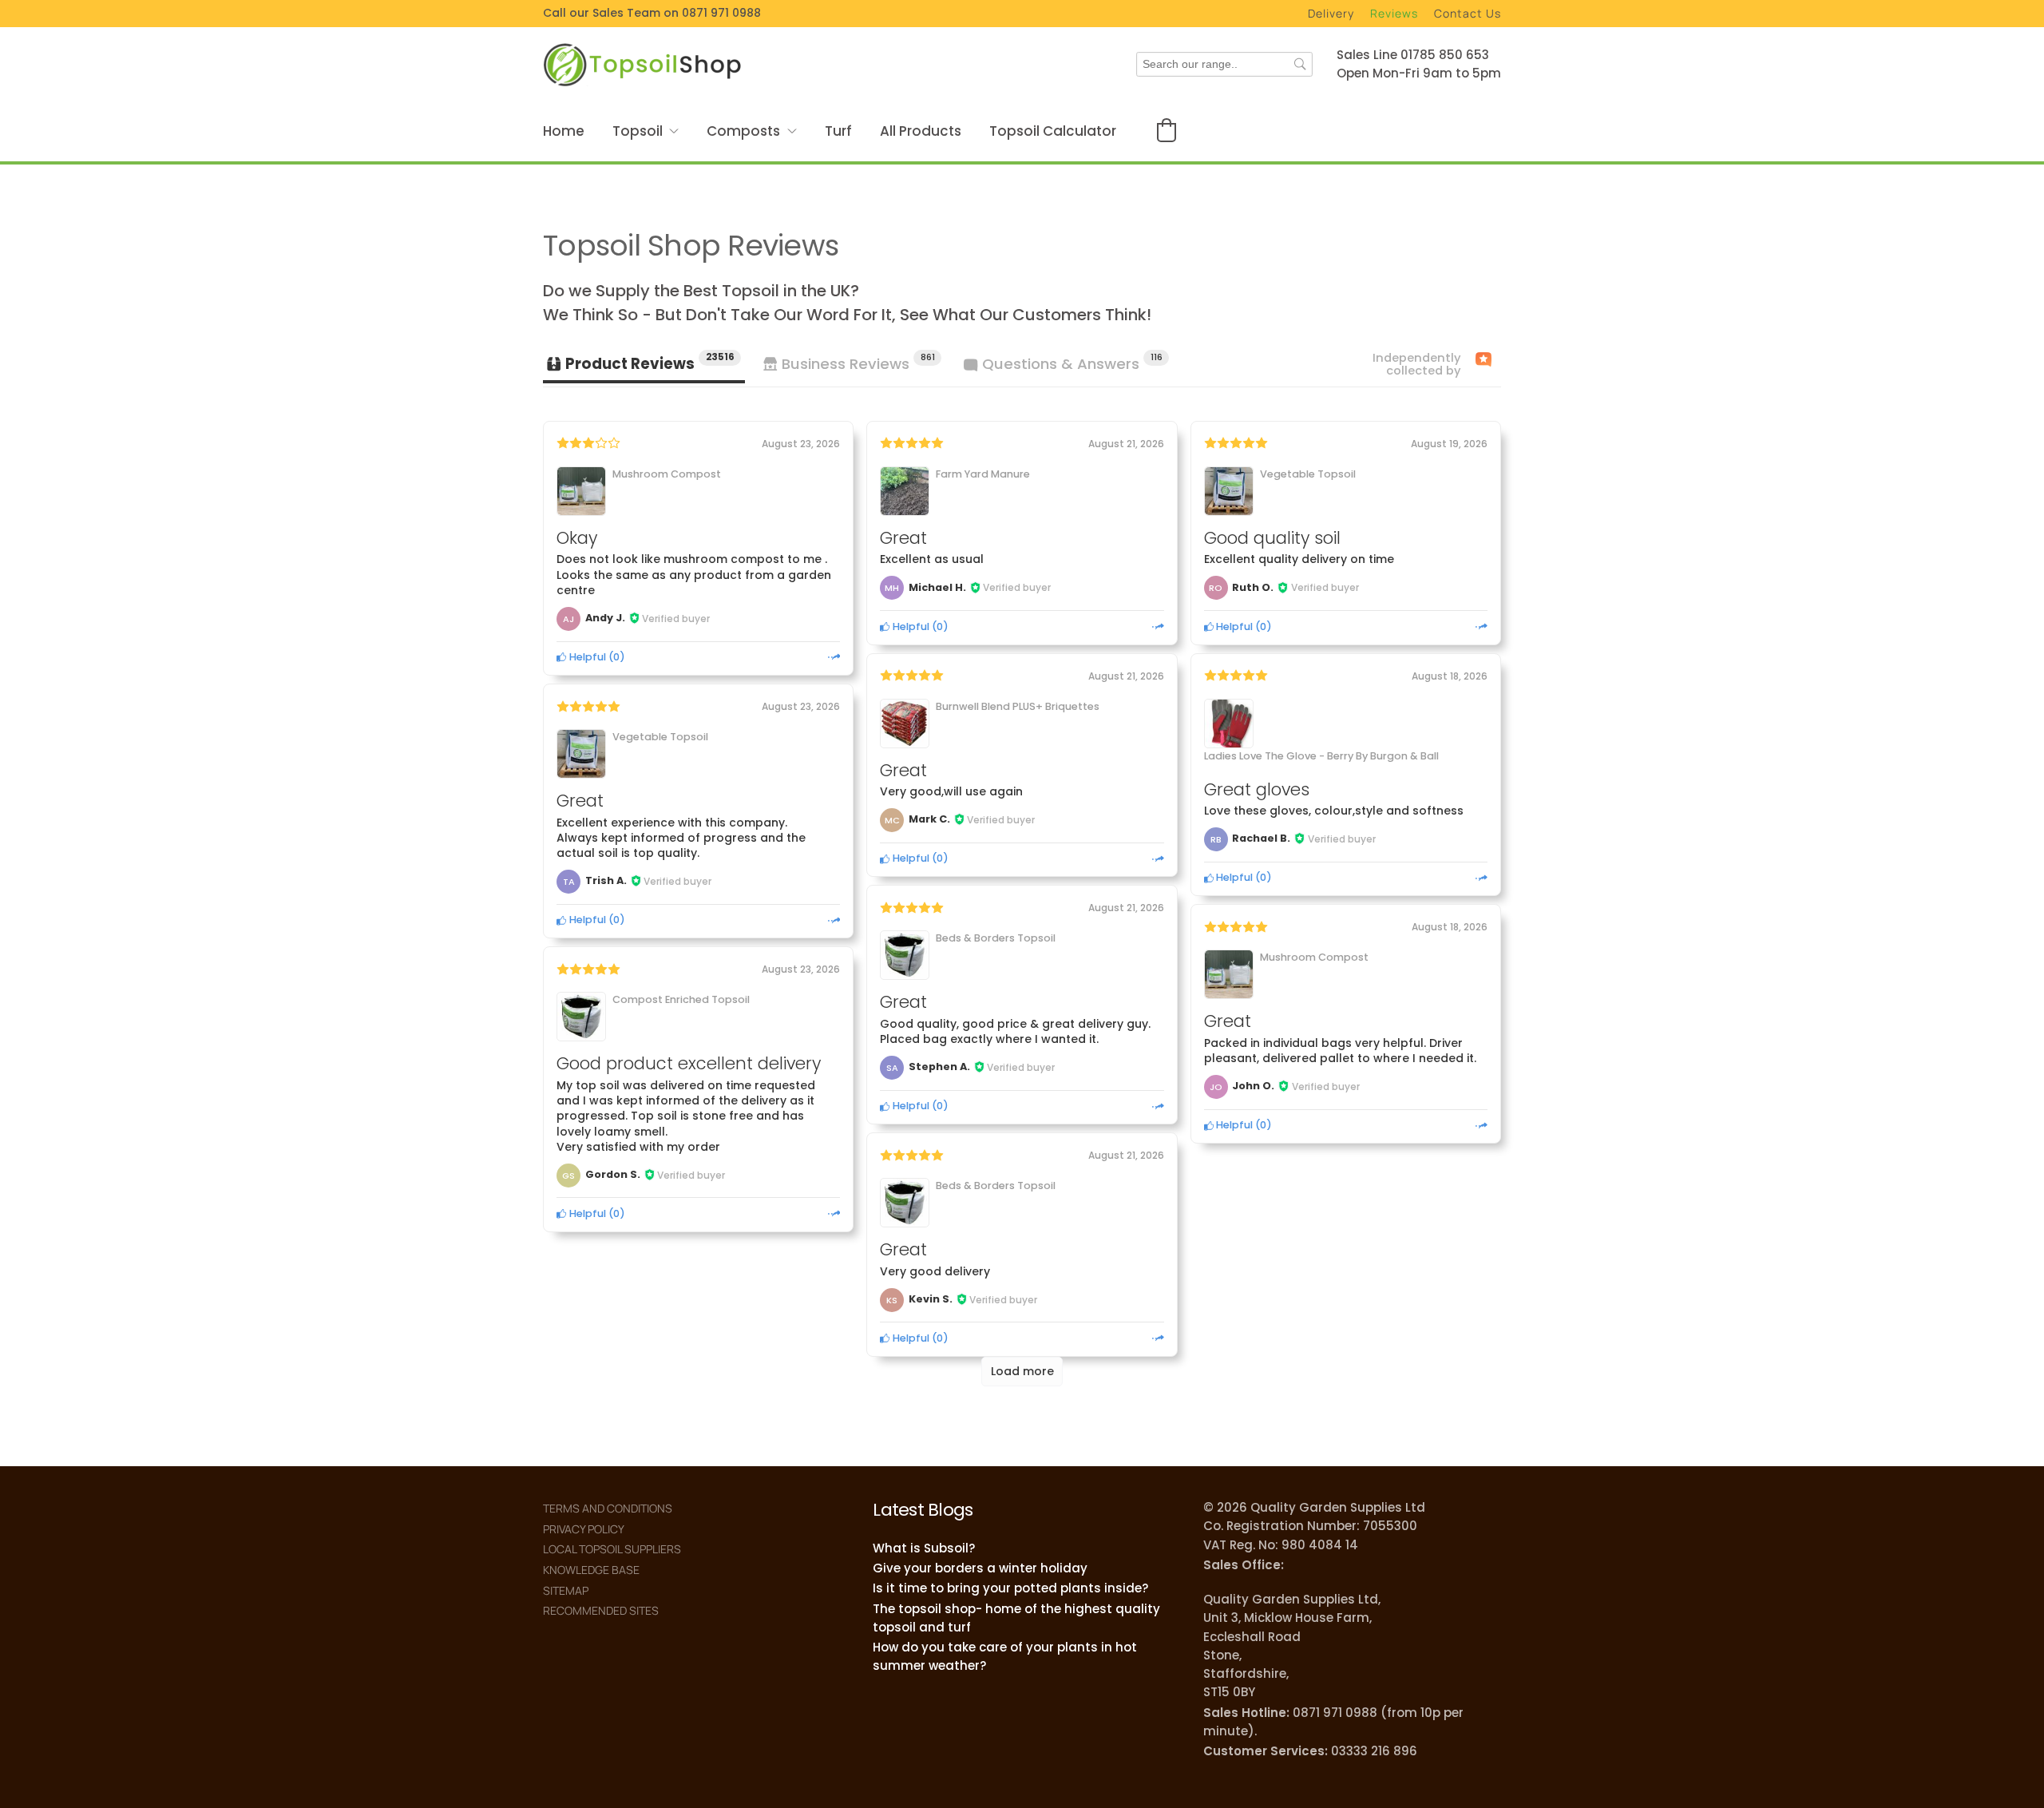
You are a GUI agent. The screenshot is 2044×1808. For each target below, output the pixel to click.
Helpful (586, 657)
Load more (1022, 1371)
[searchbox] (1224, 64)
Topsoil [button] (638, 131)
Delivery (1331, 13)
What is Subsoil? (924, 1548)
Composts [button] (743, 131)
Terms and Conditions (608, 1508)
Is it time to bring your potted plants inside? (1010, 1588)
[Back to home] (643, 64)
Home (564, 131)
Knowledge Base (591, 1570)
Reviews (1394, 13)
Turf (838, 131)
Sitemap (566, 1590)
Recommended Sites (601, 1610)
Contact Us (1468, 13)
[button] (1167, 130)
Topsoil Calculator (1053, 131)
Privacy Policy (584, 1529)
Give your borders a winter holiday (980, 1568)
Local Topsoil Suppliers (612, 1549)
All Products (921, 131)
